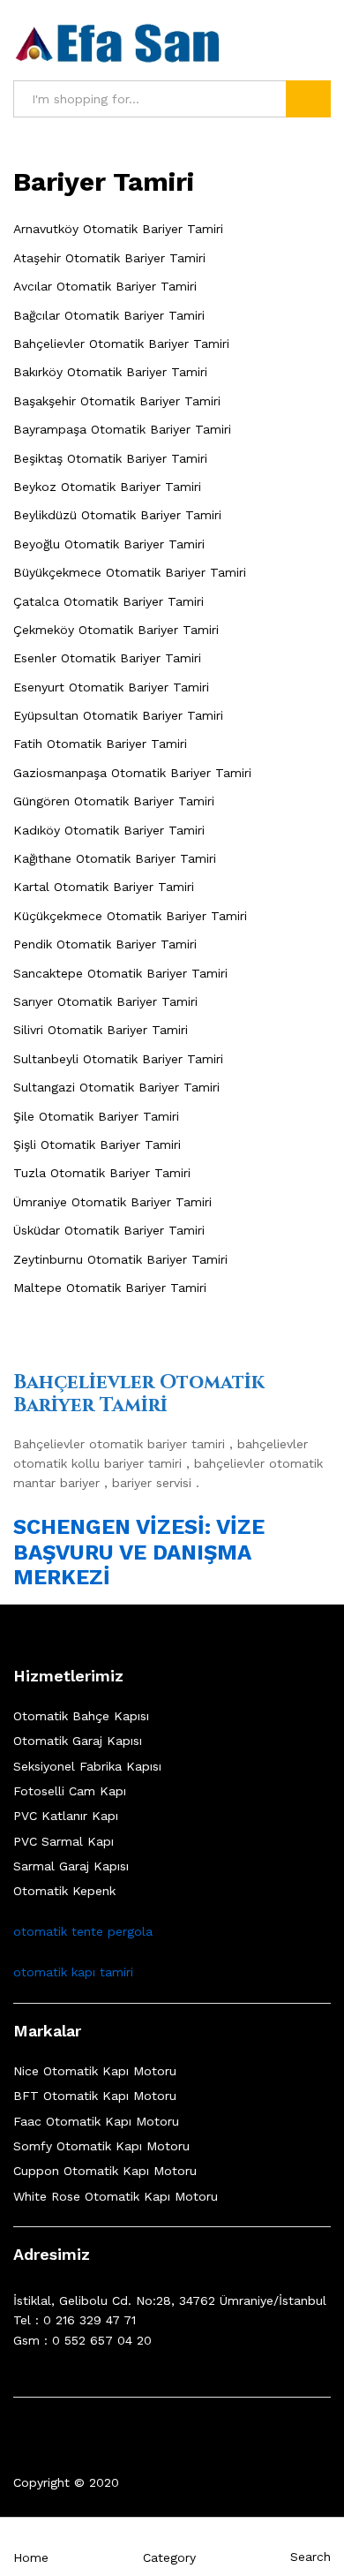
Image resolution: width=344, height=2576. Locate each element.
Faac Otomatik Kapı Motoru (96, 2121)
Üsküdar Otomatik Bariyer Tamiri (109, 1230)
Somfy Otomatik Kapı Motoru (101, 2146)
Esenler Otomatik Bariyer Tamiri (107, 658)
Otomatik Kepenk (64, 1891)
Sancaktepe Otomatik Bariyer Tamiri (120, 973)
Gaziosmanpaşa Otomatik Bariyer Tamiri (132, 773)
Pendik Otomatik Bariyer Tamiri (105, 944)
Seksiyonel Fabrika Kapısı (87, 1766)
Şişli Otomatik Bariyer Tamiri (97, 1144)
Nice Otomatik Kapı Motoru (95, 2071)
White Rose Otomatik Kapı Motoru (116, 2196)
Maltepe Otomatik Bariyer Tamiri (110, 1288)
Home (31, 2557)
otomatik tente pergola (83, 1931)
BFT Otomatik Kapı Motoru (95, 2096)
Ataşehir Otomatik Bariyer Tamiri (109, 258)
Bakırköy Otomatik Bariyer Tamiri (110, 372)
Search (308, 99)
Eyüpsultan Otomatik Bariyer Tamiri (118, 715)
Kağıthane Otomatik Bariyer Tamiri (115, 858)
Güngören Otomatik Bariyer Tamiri (114, 801)
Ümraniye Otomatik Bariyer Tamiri (112, 1202)
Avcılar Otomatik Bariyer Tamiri (105, 286)
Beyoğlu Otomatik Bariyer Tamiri (109, 544)
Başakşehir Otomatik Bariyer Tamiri (117, 401)
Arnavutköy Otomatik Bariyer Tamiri (118, 229)
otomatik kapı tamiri (73, 1972)
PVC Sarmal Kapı (64, 1841)
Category (169, 2557)
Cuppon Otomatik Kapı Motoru (105, 2171)
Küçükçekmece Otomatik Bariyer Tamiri (130, 916)
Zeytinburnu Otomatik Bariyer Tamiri (120, 1259)
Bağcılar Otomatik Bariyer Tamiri (109, 315)
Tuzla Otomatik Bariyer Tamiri (102, 1173)
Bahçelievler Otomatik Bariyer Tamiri (121, 344)
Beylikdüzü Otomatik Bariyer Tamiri (117, 515)
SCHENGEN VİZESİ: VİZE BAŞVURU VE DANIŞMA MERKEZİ (139, 1552)
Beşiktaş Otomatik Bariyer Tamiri (110, 458)
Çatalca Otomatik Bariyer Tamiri (108, 601)
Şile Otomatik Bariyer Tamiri (96, 1116)
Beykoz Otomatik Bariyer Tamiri (107, 487)
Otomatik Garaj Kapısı (78, 1741)
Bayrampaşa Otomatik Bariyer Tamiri (122, 429)
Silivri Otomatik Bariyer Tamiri (101, 1030)
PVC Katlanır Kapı (66, 1816)
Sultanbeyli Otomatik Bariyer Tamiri (118, 1059)
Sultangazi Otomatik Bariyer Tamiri (116, 1087)
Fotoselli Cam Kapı (70, 1791)
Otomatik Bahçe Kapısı (81, 1716)
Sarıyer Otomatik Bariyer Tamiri (105, 1001)
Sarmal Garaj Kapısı (71, 1866)
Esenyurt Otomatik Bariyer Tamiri (111, 687)
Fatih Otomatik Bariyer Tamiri (100, 744)
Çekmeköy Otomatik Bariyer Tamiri (116, 630)
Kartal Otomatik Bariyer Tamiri (104, 887)
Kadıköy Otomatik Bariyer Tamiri (109, 830)
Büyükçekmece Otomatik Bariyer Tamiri (130, 572)
